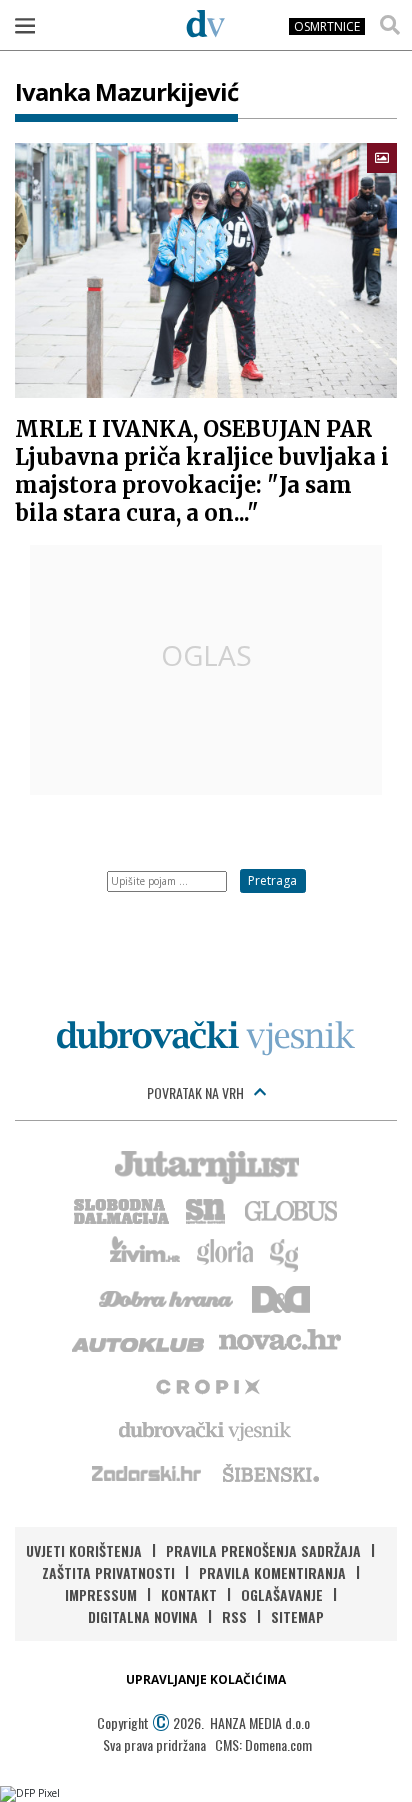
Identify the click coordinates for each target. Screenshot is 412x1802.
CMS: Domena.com (263, 1744)
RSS (234, 1616)
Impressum (101, 1594)
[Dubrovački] (206, 23)
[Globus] (292, 1209)
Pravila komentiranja (272, 1572)
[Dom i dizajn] (281, 1297)
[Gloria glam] (285, 1253)
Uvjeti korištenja (84, 1550)
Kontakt (189, 1594)
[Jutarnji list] (206, 1165)
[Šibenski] (270, 1473)
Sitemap (297, 1616)
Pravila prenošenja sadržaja (263, 1550)
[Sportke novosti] (206, 1209)
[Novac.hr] (280, 1341)
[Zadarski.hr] (147, 1473)
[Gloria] (224, 1253)
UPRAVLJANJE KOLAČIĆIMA (206, 1679)
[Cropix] (206, 1385)
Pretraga (272, 880)
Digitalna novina (143, 1616)
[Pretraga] (390, 25)
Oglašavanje (282, 1594)
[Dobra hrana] (167, 1297)
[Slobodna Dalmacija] (120, 1209)
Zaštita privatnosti (108, 1572)
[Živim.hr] (145, 1253)
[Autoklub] (139, 1341)
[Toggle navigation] (25, 25)
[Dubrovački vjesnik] (206, 1429)
